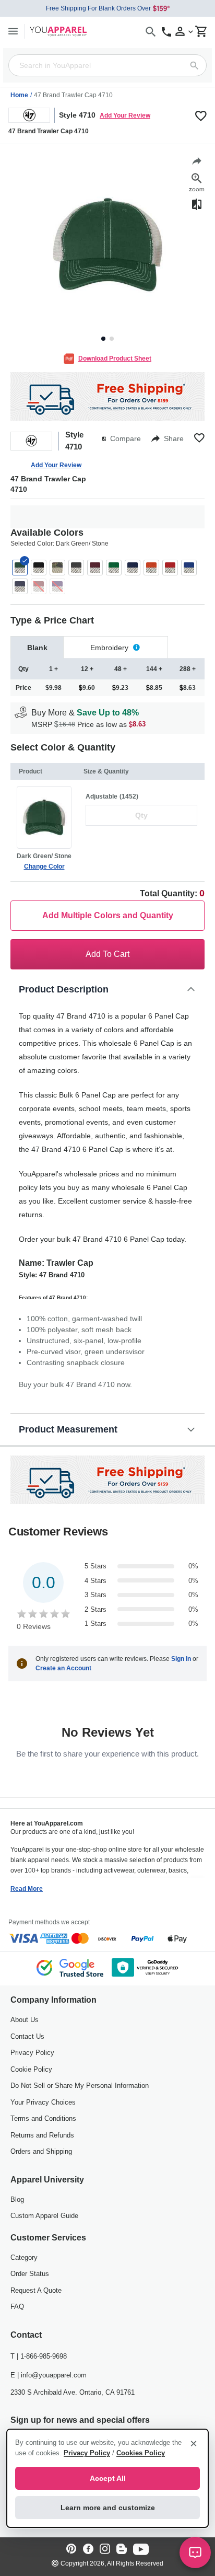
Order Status (30, 2274)
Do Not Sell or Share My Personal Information (80, 2086)
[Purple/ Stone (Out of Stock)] (57, 586)
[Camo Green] (57, 568)
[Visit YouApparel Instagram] (105, 2550)
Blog (17, 2199)
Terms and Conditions (43, 2118)
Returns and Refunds (42, 2135)
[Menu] (13, 31)
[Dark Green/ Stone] (20, 568)
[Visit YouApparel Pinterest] (71, 2550)
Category (24, 2257)
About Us (25, 2020)
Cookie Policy (31, 2069)
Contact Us (27, 2036)
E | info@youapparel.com (49, 2375)
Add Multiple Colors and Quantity (108, 915)
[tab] (37, 647)
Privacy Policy (32, 2053)
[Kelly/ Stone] (114, 568)
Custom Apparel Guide (44, 2216)
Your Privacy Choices (43, 2102)
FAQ (17, 2307)
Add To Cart (107, 954)
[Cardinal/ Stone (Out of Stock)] (39, 586)
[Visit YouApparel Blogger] (122, 2550)
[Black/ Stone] (39, 568)
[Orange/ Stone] (151, 568)
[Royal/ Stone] (189, 568)
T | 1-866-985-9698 (39, 2356)
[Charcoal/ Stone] (76, 568)
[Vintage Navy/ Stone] (20, 586)
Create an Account (63, 1668)
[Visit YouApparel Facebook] (88, 2550)
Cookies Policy (141, 2453)
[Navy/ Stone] (133, 568)
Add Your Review (125, 115)
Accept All (108, 2478)
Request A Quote (36, 2290)
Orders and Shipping (41, 2151)
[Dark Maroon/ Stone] (95, 568)
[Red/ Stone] (170, 568)
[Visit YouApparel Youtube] (141, 2550)
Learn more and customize (108, 2508)
